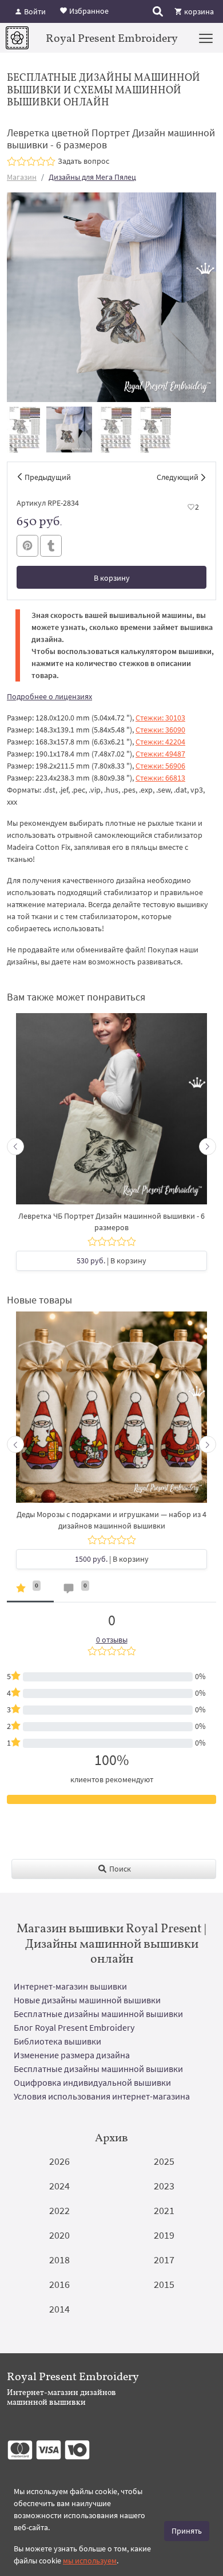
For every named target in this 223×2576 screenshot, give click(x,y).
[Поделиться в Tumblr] (51, 546)
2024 (59, 2186)
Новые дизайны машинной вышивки (87, 2000)
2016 (59, 2284)
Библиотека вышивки (57, 2041)
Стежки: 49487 (160, 754)
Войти (34, 11)
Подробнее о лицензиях (49, 696)
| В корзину (111, 1261)
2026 (59, 2161)
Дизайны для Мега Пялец (92, 177)
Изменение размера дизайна (72, 2055)
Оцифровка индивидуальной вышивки (92, 2082)
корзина (198, 11)
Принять (187, 2531)
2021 (164, 2210)
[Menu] (206, 38)
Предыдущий (48, 477)
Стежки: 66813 (160, 778)
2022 (59, 2210)
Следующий (178, 477)
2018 (59, 2260)
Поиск (119, 1869)
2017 (164, 2260)
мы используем (90, 2561)
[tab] (30, 1591)
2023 (164, 2186)
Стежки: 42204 (160, 742)
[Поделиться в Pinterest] (27, 546)
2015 (164, 2284)
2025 (164, 2161)
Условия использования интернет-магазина (102, 2096)
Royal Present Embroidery (112, 38)
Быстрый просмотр (111, 1114)
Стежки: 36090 (160, 730)
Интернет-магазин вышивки (70, 1986)
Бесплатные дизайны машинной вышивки (98, 2014)
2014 (59, 2309)
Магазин (22, 177)
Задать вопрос (83, 161)
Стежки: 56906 (160, 766)
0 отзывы (112, 1640)
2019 (164, 2235)
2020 (59, 2235)
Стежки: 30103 (160, 718)
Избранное (88, 10)
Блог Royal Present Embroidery (74, 2027)
